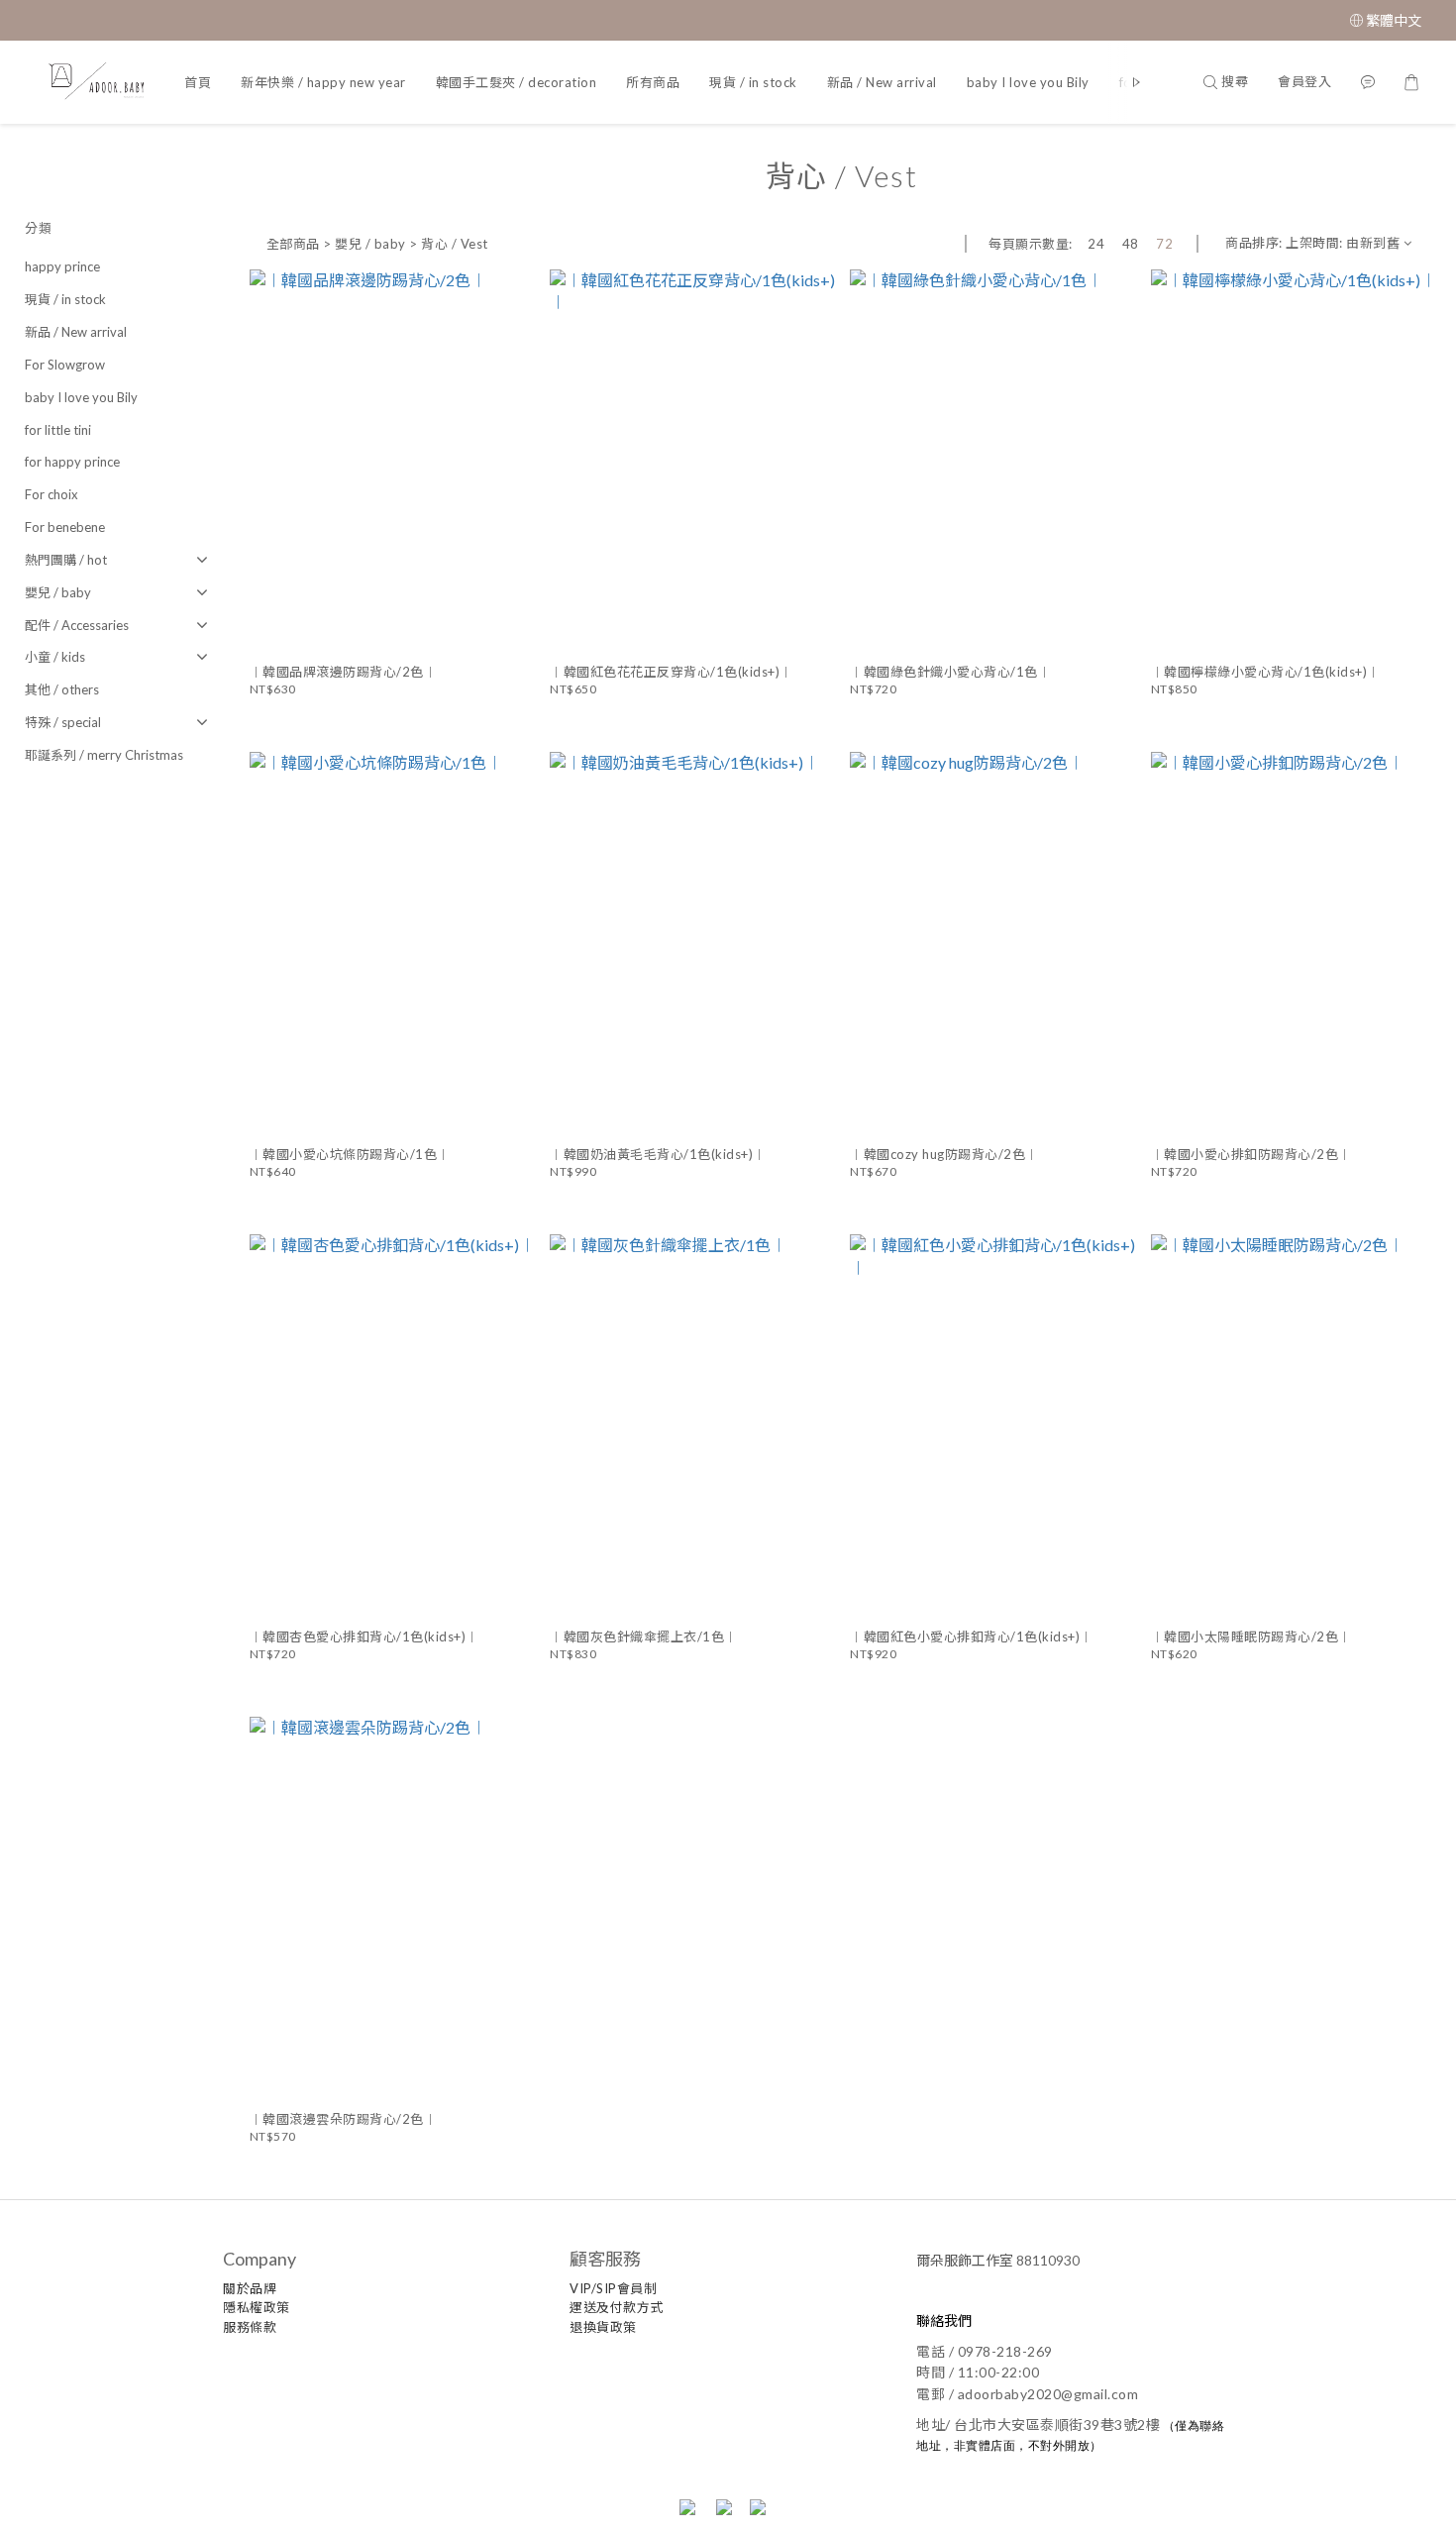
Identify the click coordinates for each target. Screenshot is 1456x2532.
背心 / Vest (455, 244)
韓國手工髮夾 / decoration (517, 82)
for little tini (58, 430)
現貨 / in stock (753, 82)
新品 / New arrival (882, 82)
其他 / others (62, 689)
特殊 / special (63, 722)
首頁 (198, 82)
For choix (52, 494)
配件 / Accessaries (77, 625)
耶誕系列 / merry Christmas (104, 755)
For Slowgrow (65, 365)
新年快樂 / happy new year (323, 82)
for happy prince (72, 462)
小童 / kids (55, 657)
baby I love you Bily (1028, 82)
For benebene (65, 527)
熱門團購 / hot (66, 560)
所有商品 (653, 82)
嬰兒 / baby (58, 592)
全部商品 (293, 244)
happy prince (62, 266)
